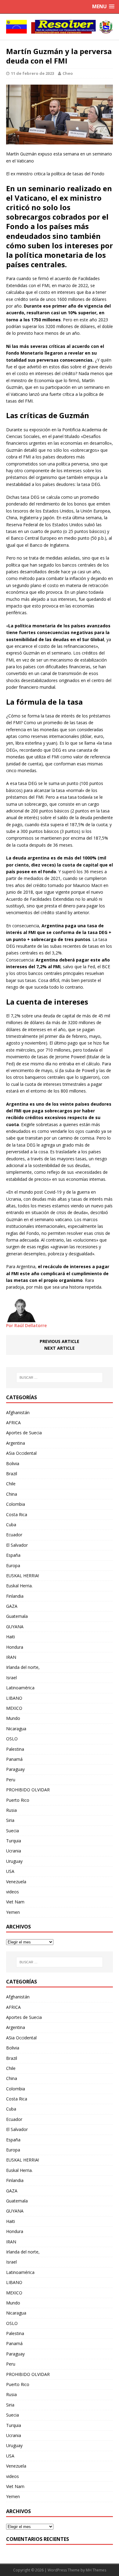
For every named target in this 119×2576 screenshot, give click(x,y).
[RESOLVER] (60, 27)
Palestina (15, 1749)
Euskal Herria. (19, 1586)
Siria (10, 1820)
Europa (13, 1565)
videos (13, 1892)
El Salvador (17, 1545)
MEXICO (14, 1708)
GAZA (12, 1606)
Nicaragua (16, 1729)
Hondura (15, 1647)
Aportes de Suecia (24, 1433)
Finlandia (15, 1596)
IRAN (11, 1657)
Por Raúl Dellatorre (26, 1325)
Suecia (13, 1831)
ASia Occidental (21, 1453)
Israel (11, 1678)
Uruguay (14, 1861)
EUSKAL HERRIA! (23, 1576)
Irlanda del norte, (23, 1667)
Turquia (14, 1841)
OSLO (12, 1739)
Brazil (12, 1474)
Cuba (11, 1525)
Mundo (13, 1718)
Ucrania (14, 1851)
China (12, 1494)
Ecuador (14, 1535)
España (13, 1555)
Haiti (11, 1637)
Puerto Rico (18, 1800)
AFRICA (13, 1423)
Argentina (16, 1443)
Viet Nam (15, 1902)
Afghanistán (18, 1412)
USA (10, 1871)
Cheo (68, 73)
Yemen (13, 1912)
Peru (11, 1780)
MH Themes (96, 2570)
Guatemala (17, 1616)
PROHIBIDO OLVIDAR (28, 1790)
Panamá (14, 1759)
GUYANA (15, 1627)
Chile (11, 1484)
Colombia (16, 1504)
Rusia (11, 1810)
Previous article (60, 1341)
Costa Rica (17, 1514)
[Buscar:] (60, 1377)
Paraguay (15, 1769)
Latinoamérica (20, 1688)
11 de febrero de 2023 (32, 73)
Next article (60, 1348)
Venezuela (16, 1882)
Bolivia (13, 1463)
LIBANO (14, 1698)
